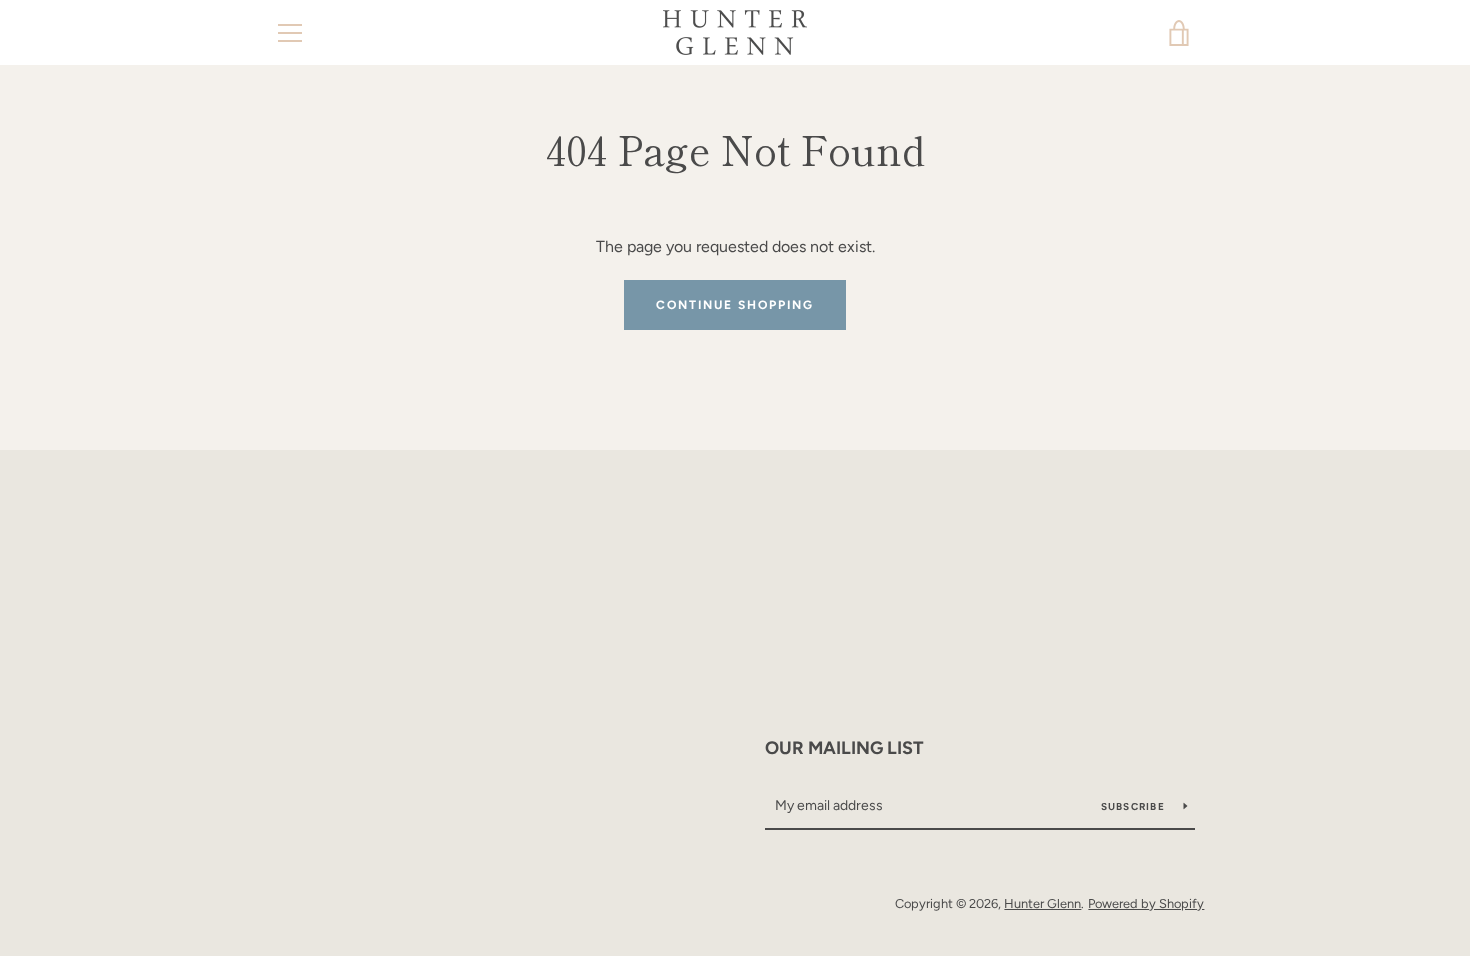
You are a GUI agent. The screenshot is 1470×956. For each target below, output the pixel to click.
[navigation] (290, 33)
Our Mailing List (844, 748)
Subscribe (1135, 806)
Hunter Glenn (1042, 903)
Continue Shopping (735, 305)
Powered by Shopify (1146, 903)
